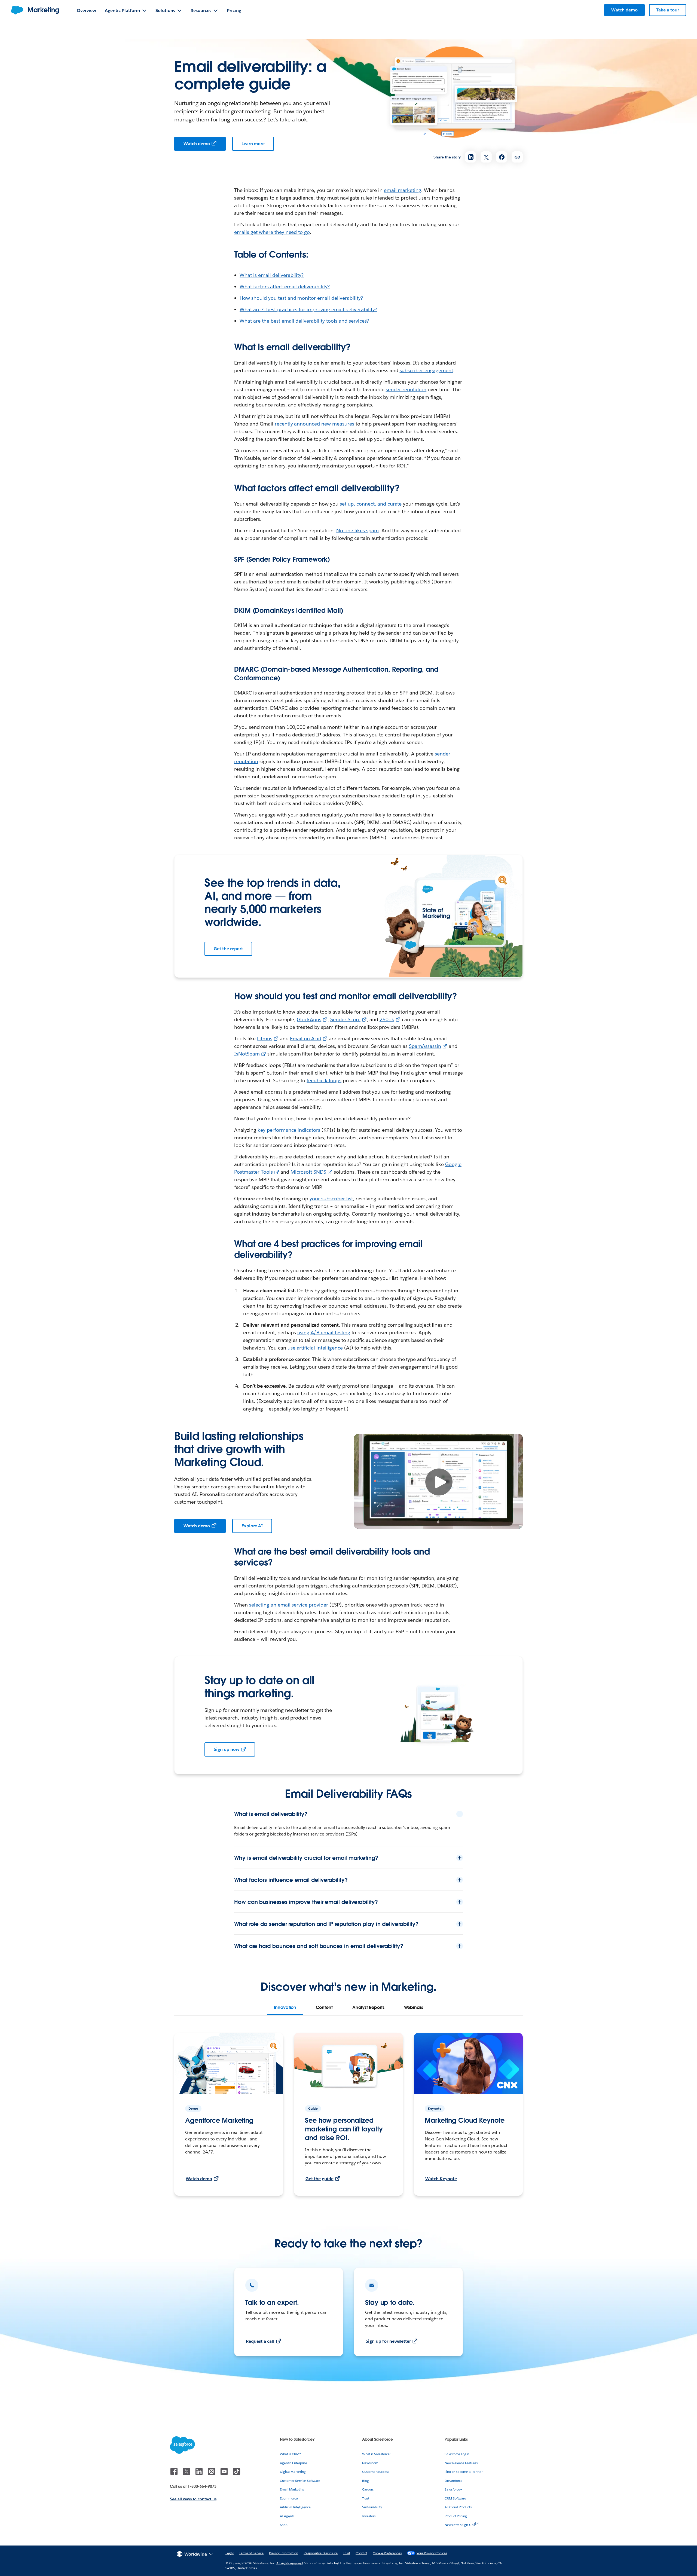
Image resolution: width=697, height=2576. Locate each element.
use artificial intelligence (316, 1348)
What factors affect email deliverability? (285, 287)
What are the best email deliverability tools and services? (304, 321)
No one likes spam (357, 530)
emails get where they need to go (272, 232)
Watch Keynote (441, 2179)
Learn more (253, 144)
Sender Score (345, 1019)
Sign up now (227, 1749)
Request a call (260, 2341)
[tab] (285, 2008)
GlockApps (309, 1019)
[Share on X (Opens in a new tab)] (486, 157)
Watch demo (197, 144)
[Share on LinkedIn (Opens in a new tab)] (471, 157)
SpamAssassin (425, 1046)
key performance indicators (289, 1130)
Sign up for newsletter (388, 2341)
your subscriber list (331, 1199)
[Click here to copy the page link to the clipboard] (517, 157)
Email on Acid (306, 1038)
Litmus (265, 1038)
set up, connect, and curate (371, 504)
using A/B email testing (324, 1333)
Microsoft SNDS (308, 1172)
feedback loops (324, 1080)
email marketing (403, 190)
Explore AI (252, 1526)
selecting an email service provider (289, 1605)
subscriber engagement (427, 370)
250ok (387, 1019)
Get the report (228, 949)
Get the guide (320, 2179)
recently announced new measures (314, 424)
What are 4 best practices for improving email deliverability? (308, 309)
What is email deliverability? (272, 275)
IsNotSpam (247, 1054)
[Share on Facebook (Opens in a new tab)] (502, 157)
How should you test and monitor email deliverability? (301, 298)
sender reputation (406, 389)
